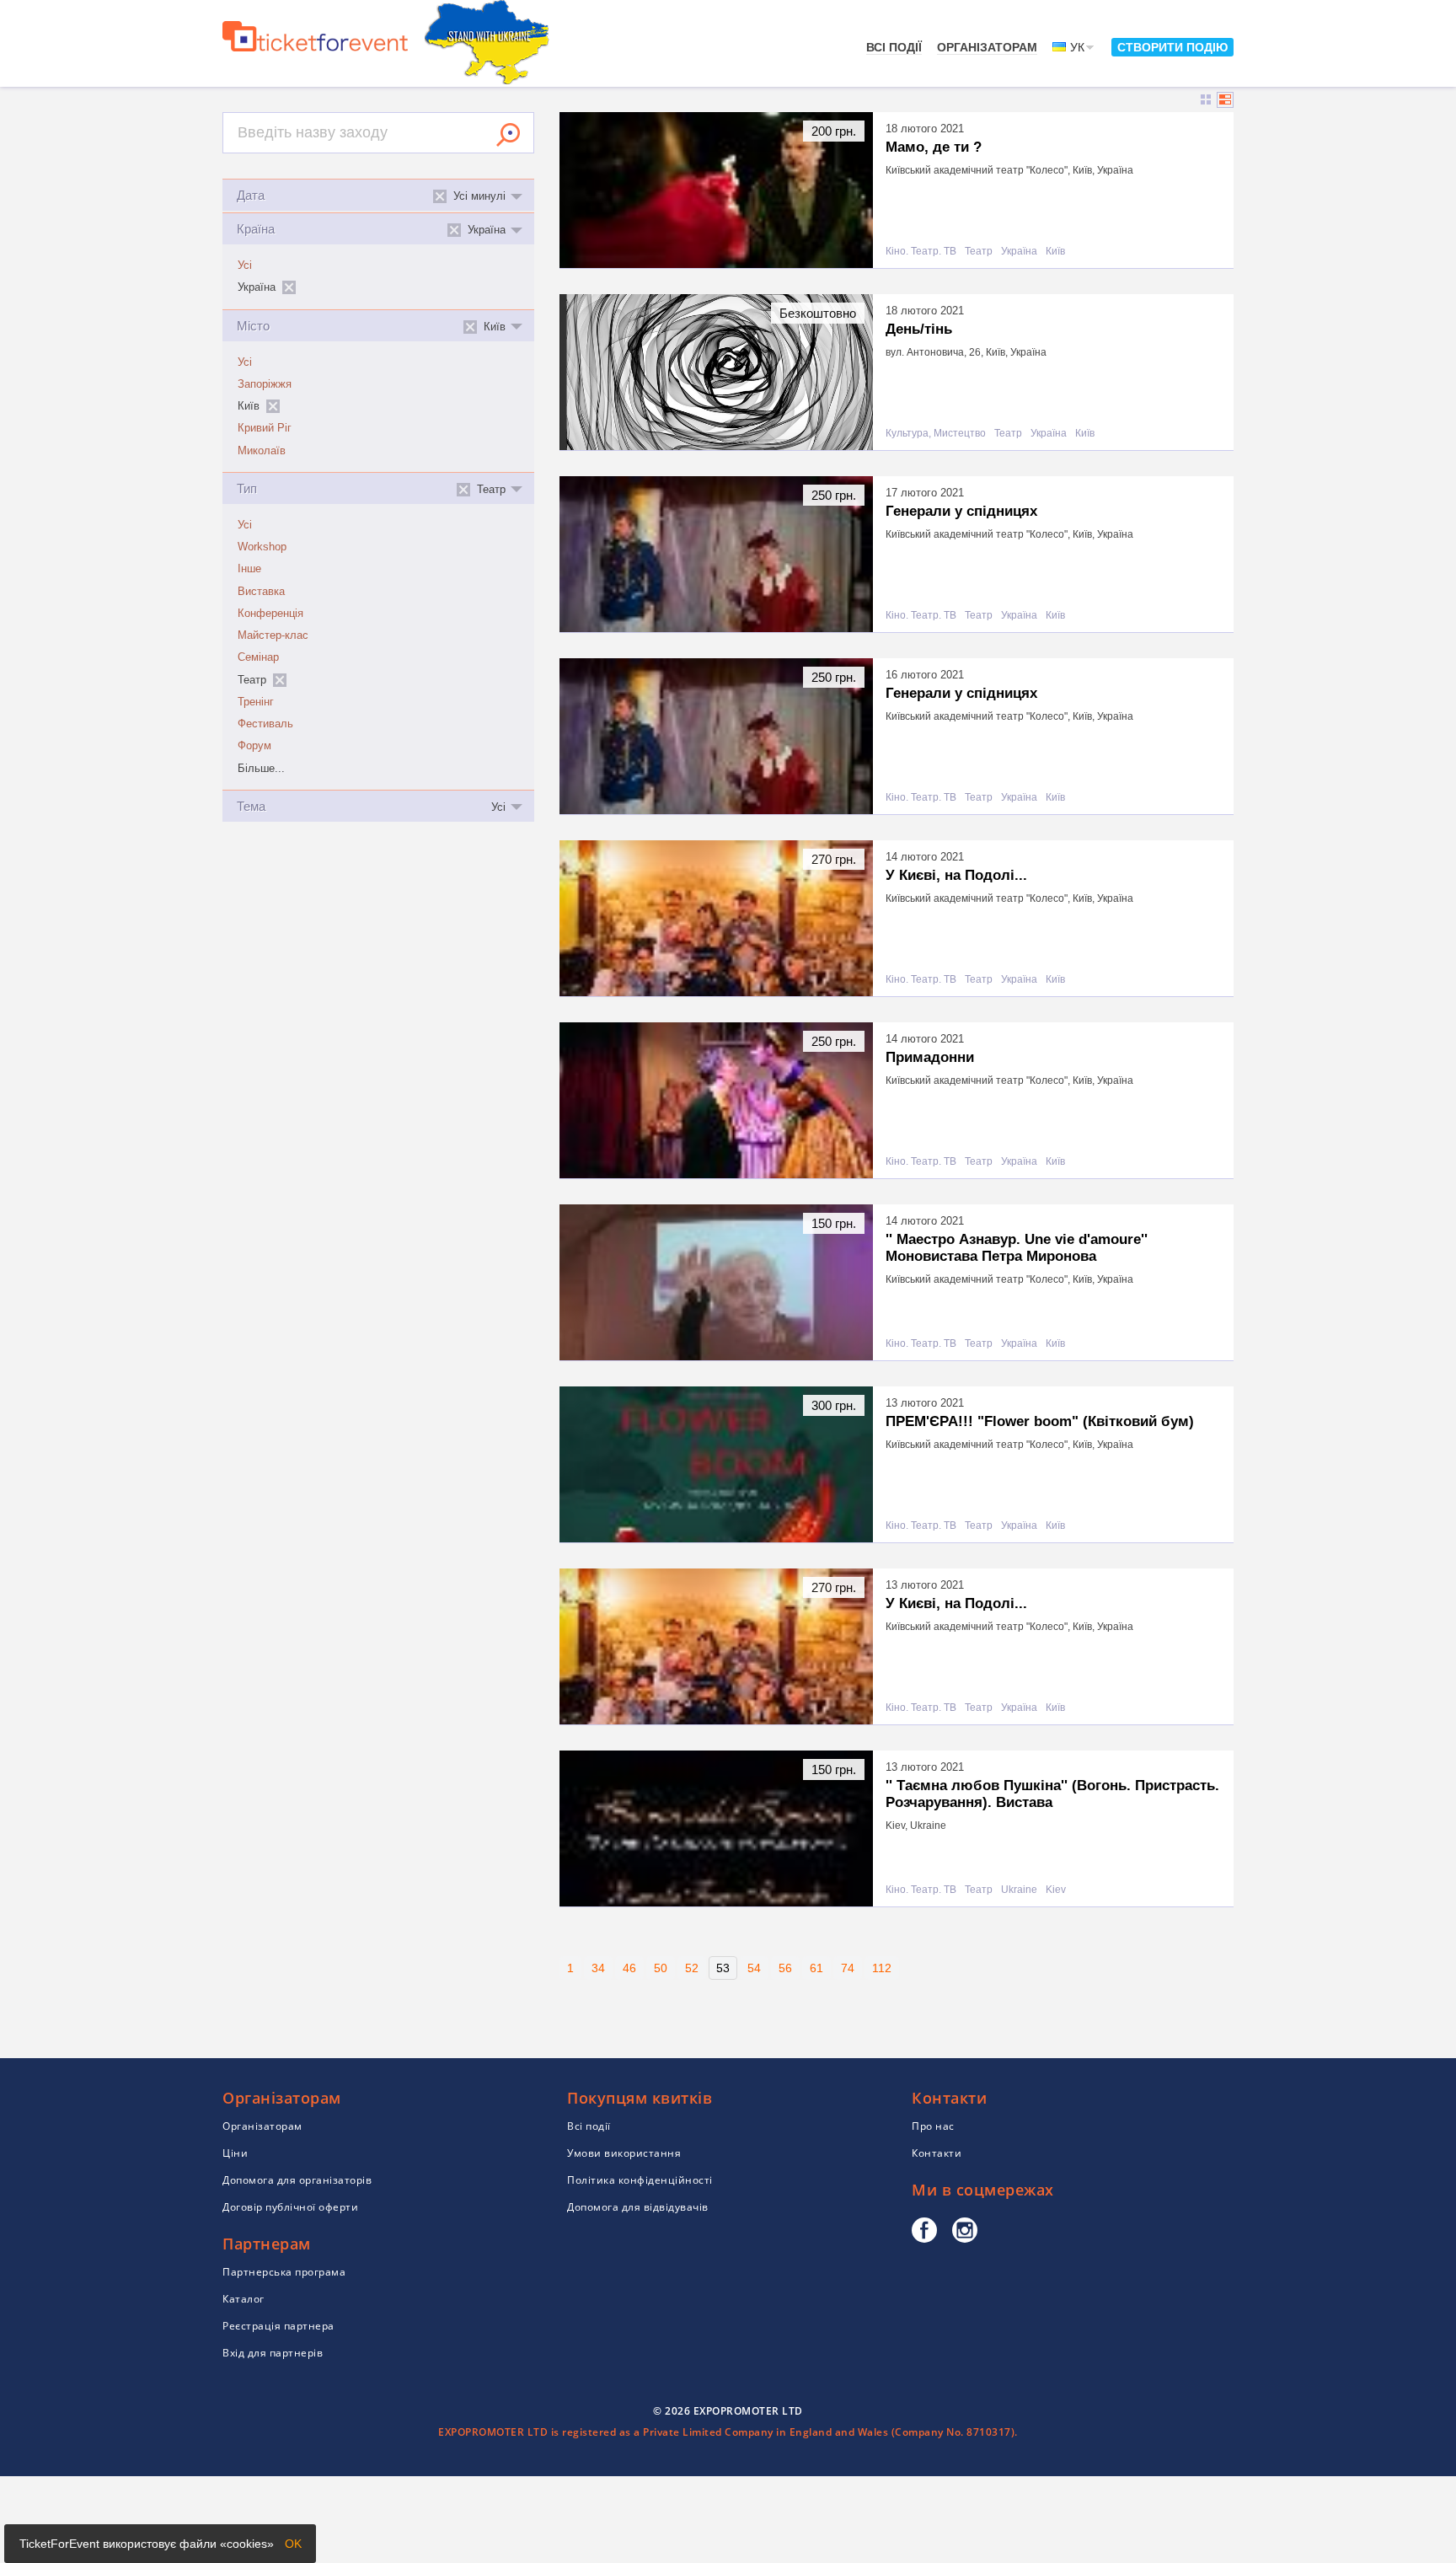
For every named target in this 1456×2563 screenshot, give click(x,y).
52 (692, 1968)
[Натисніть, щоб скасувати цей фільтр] (289, 287)
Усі (245, 265)
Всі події (894, 47)
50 (661, 1968)
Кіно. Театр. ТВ (921, 252)
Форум (254, 746)
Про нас (933, 2126)
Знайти (508, 135)
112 (882, 1968)
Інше (249, 569)
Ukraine (1019, 1890)
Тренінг (256, 702)
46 (629, 1968)
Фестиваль (265, 724)
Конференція (270, 614)
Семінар (258, 657)
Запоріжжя (265, 384)
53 (723, 1968)
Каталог (244, 2299)
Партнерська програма (284, 2272)
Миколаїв (262, 451)
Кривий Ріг (265, 428)
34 (598, 1968)
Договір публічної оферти (290, 2207)
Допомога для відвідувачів (638, 2207)
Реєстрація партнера (278, 2326)
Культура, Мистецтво (936, 434)
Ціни (235, 2153)
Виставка (261, 592)
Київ (1055, 252)
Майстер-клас (273, 635)
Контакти (937, 2153)
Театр (979, 252)
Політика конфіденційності (640, 2180)
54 (754, 1968)
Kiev (1056, 1890)
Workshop (262, 547)
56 (785, 1968)
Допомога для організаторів (297, 2180)
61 (816, 1968)
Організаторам (987, 47)
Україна (1019, 252)
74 (848, 1968)
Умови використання (624, 2153)
